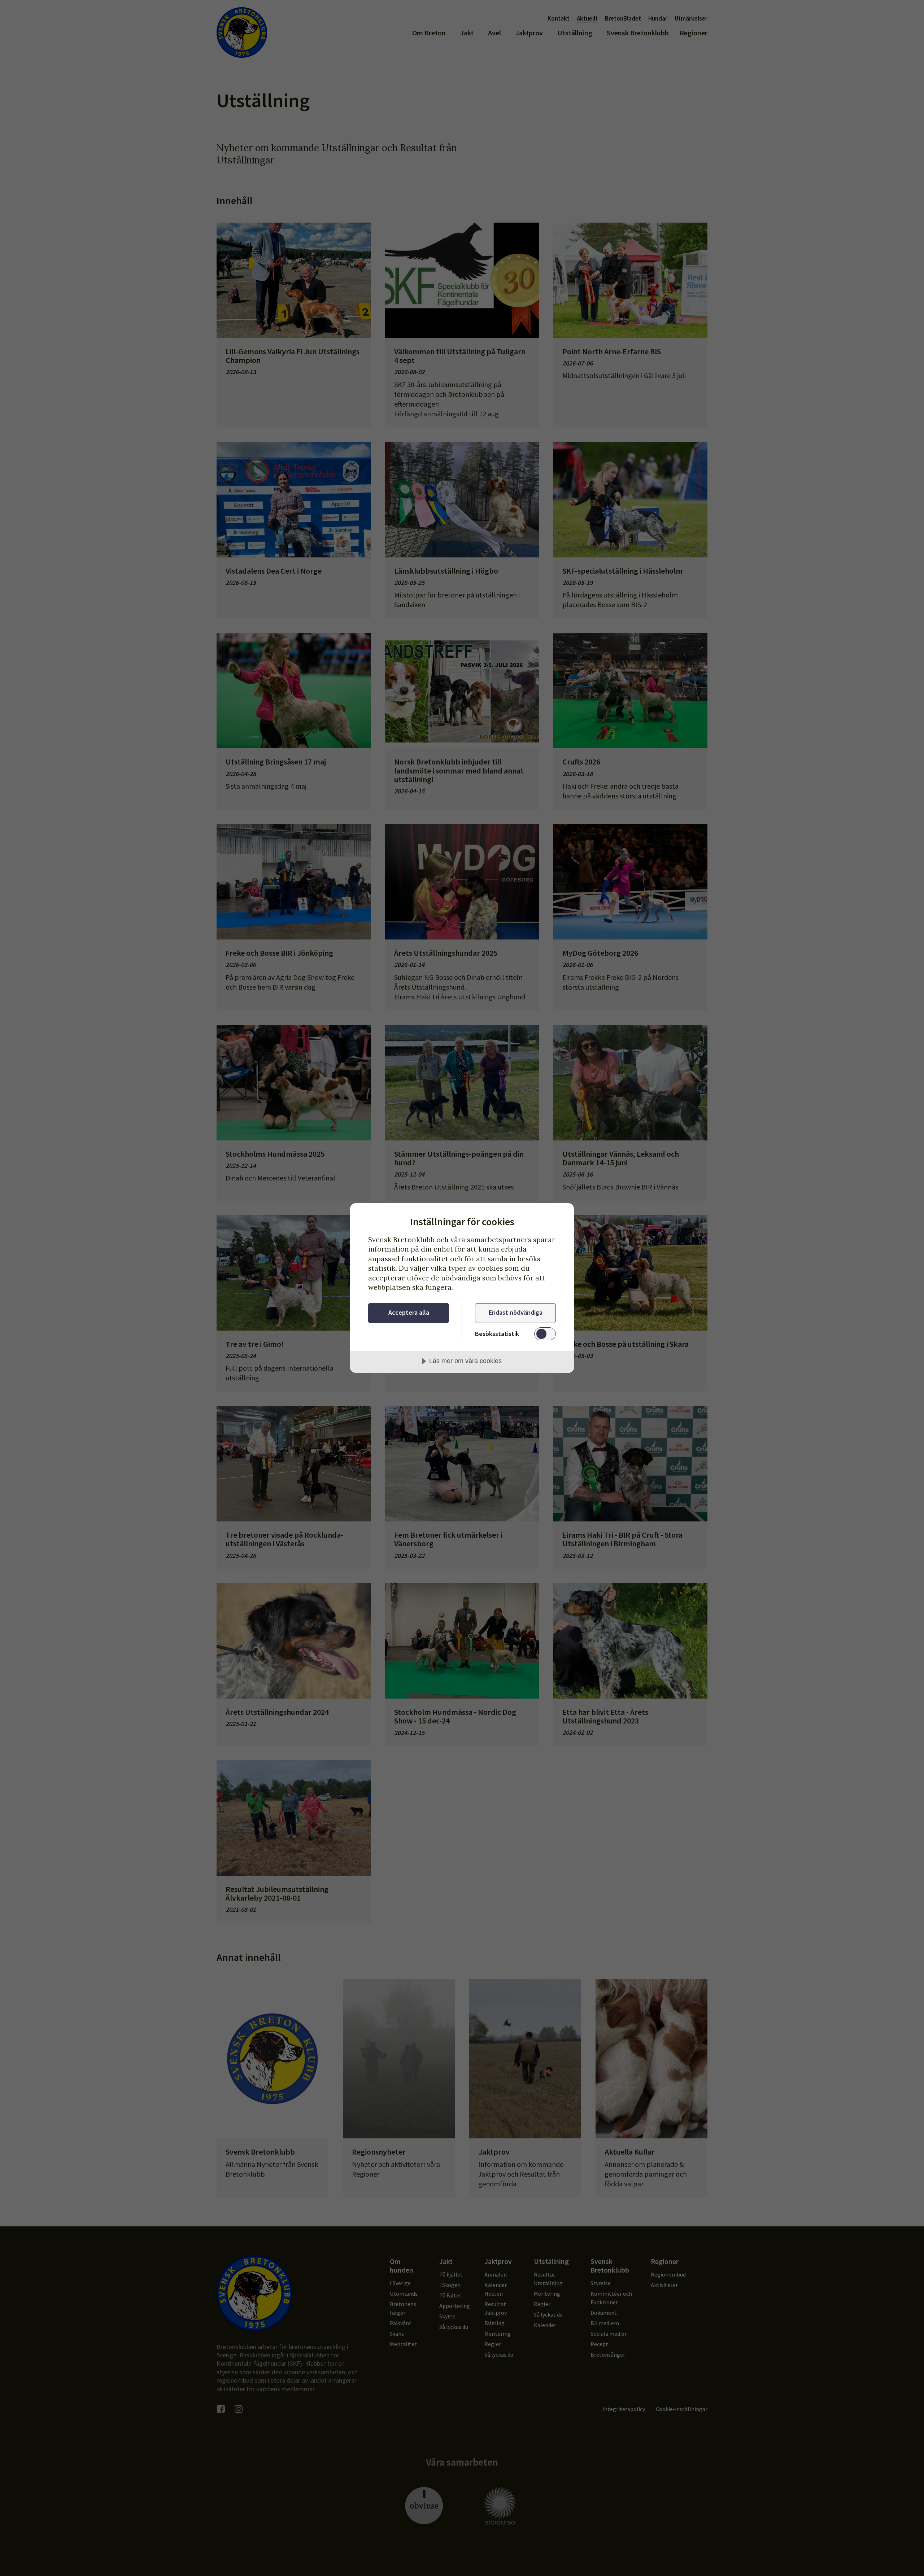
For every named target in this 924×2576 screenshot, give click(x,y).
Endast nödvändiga (516, 1312)
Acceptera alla (409, 1312)
